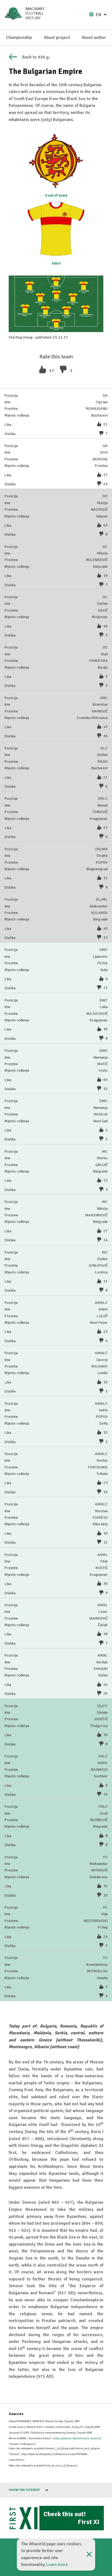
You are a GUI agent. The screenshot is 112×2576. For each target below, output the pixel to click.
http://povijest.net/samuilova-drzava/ (77, 2438)
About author (94, 38)
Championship (19, 38)
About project (57, 38)
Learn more (57, 2565)
